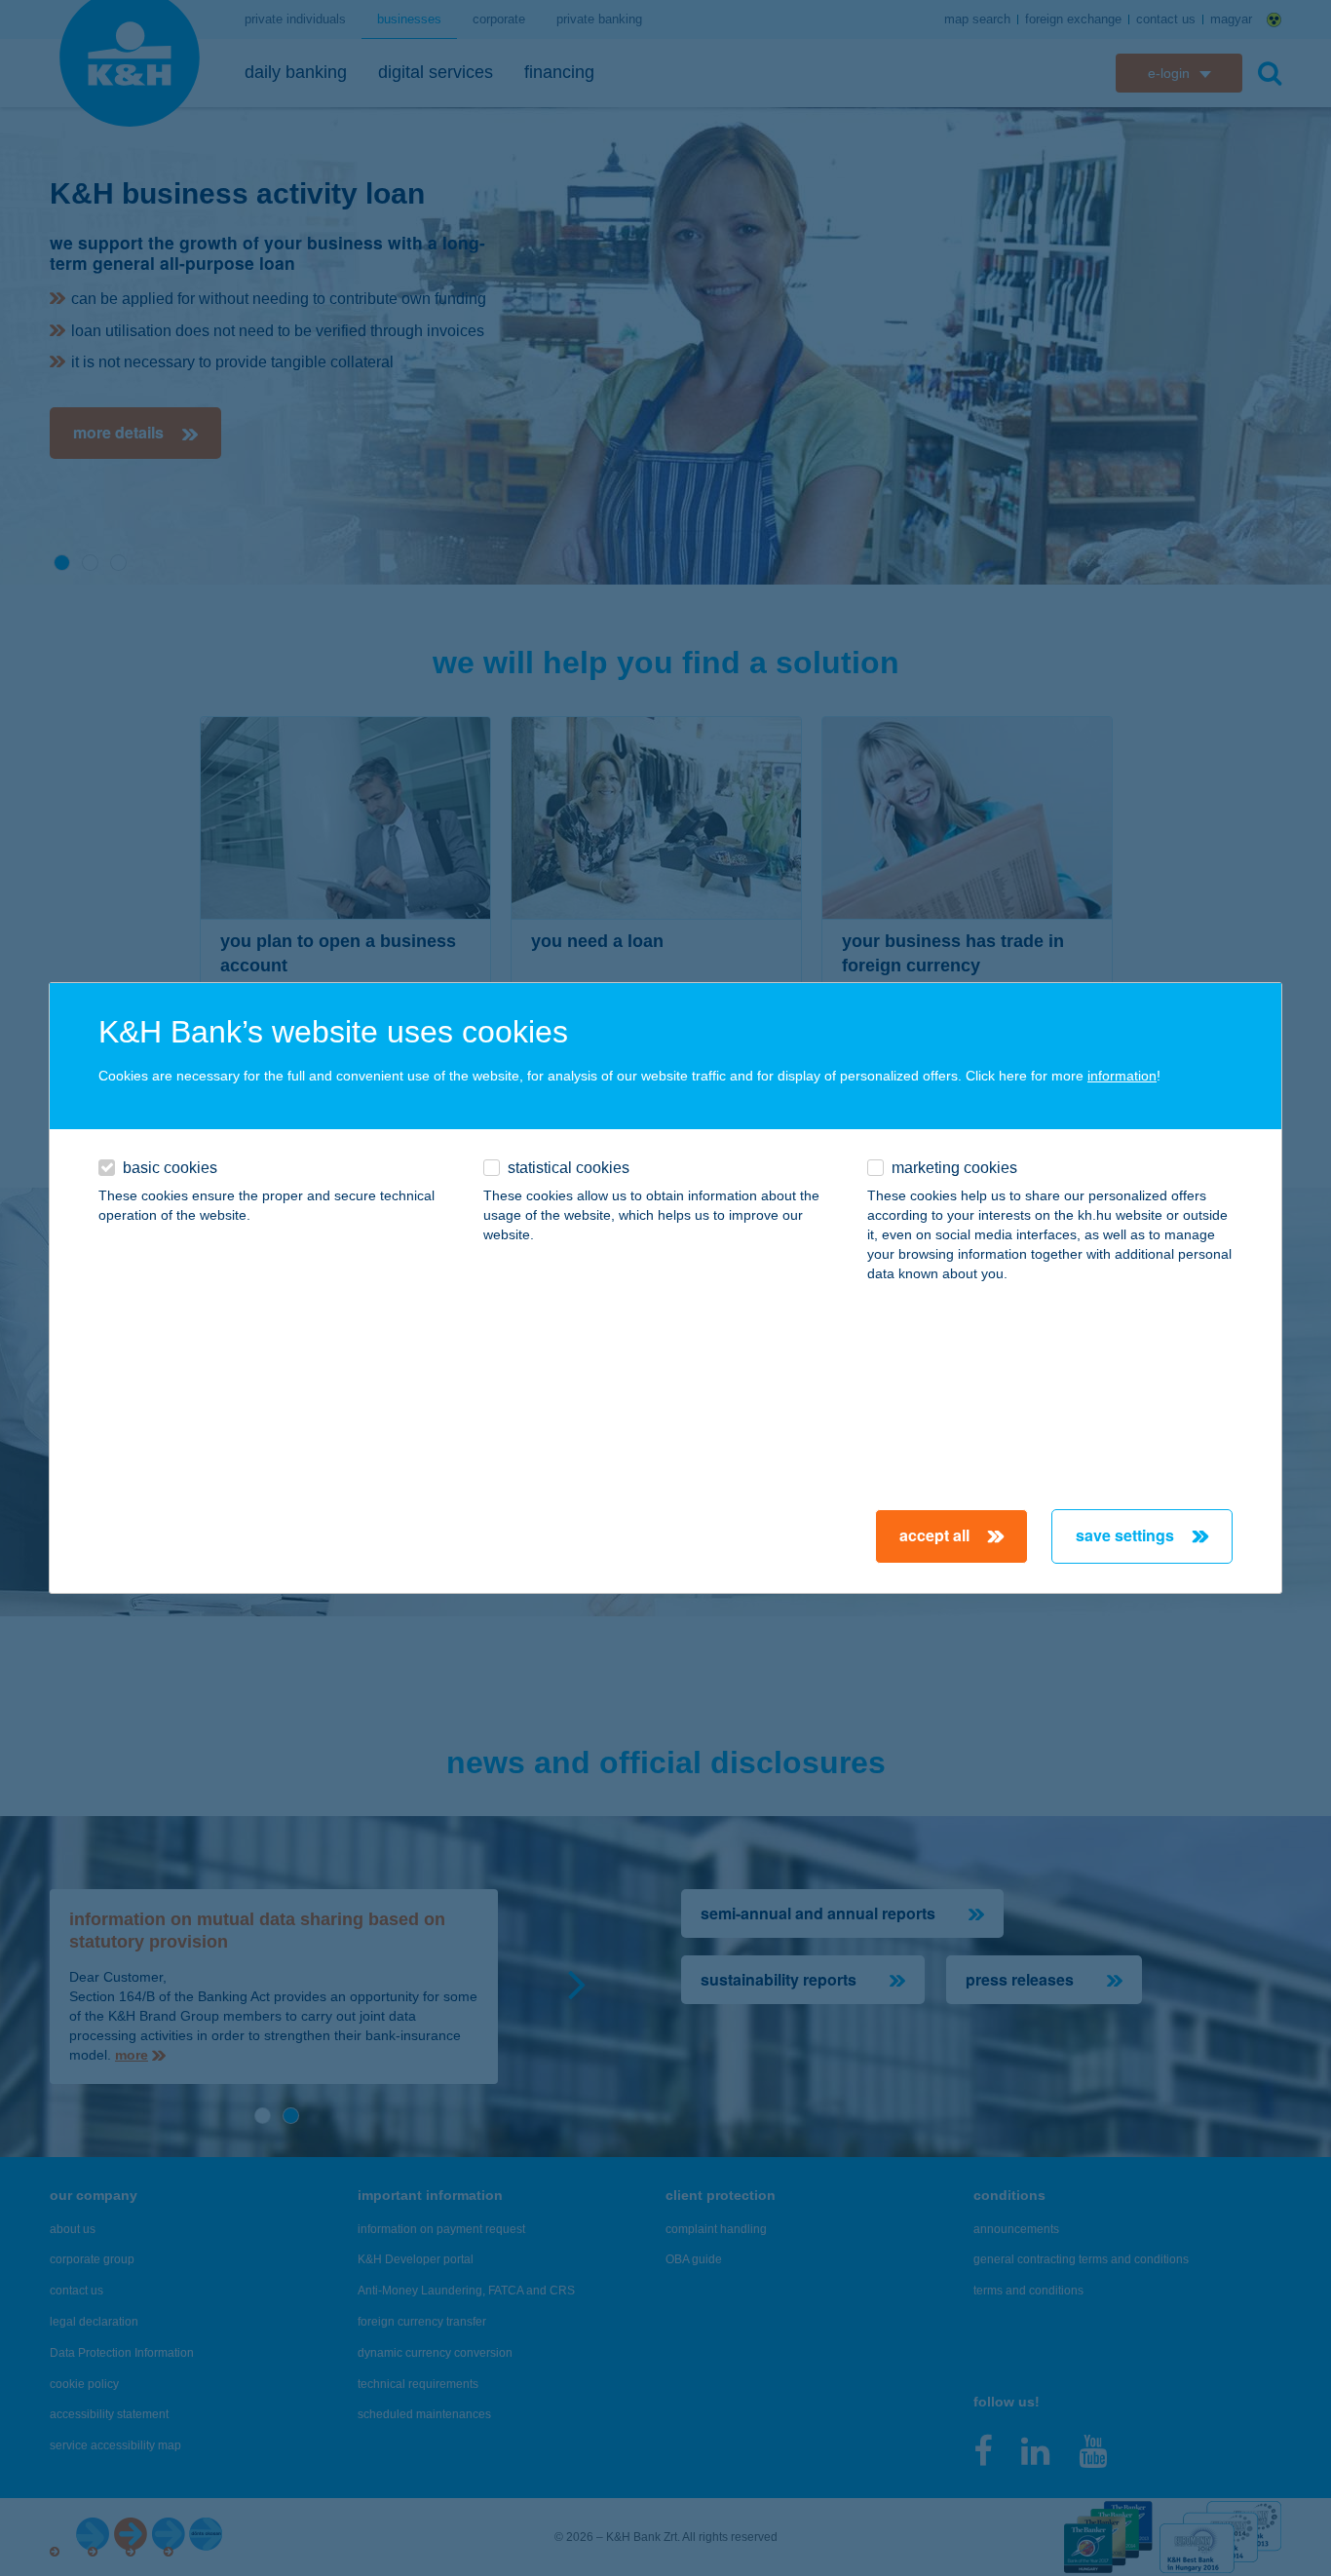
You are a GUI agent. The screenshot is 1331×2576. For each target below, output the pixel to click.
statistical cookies (569, 1168)
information (1122, 1076)
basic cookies (170, 1168)
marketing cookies (954, 1168)
